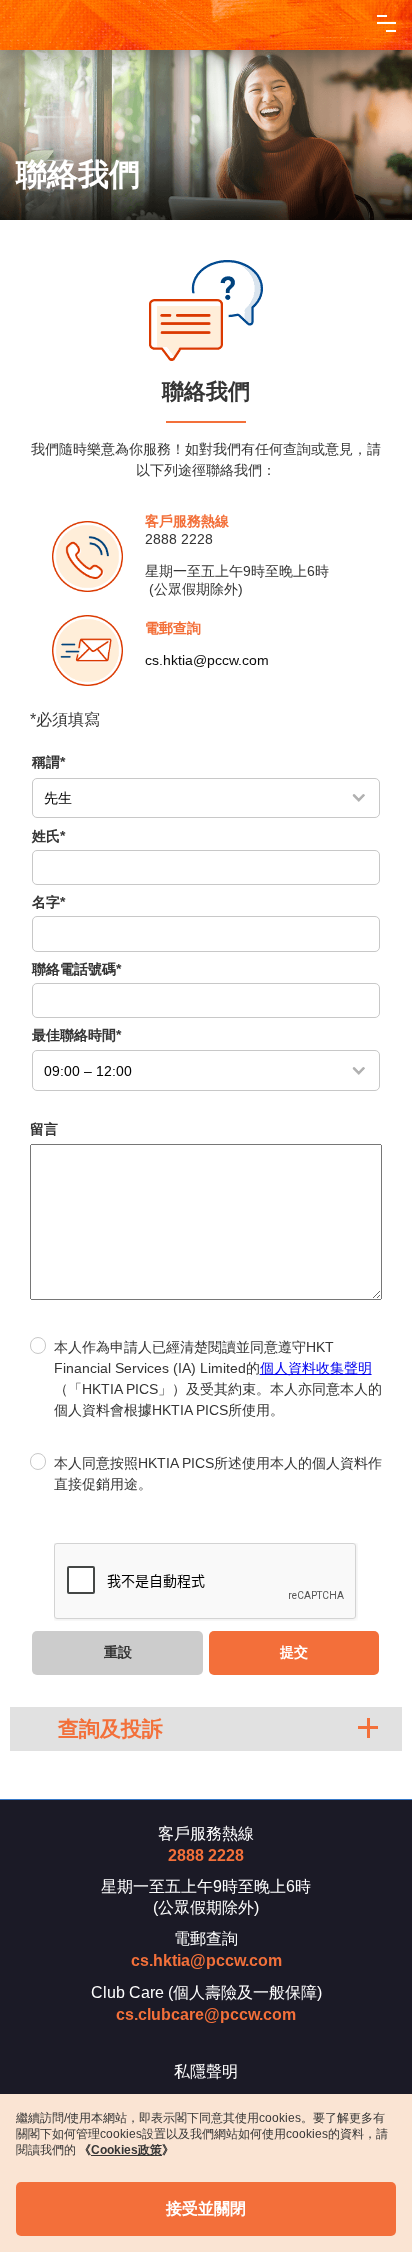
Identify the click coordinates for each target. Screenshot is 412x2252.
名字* (48, 902)
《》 (126, 2150)
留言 (44, 1129)
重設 (118, 1652)
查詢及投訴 (110, 1728)
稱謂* (48, 762)
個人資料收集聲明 (316, 1368)
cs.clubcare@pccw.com (206, 2014)
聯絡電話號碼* (76, 969)
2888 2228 (179, 539)
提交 (294, 1652)
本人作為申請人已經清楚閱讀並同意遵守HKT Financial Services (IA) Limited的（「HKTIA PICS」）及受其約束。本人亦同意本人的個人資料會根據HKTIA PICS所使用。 (218, 1378)
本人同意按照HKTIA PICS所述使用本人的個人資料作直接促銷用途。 (218, 1473)
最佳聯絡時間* (76, 1035)
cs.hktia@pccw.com (207, 660)
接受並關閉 (206, 2208)
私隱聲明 (206, 2071)
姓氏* (48, 836)
